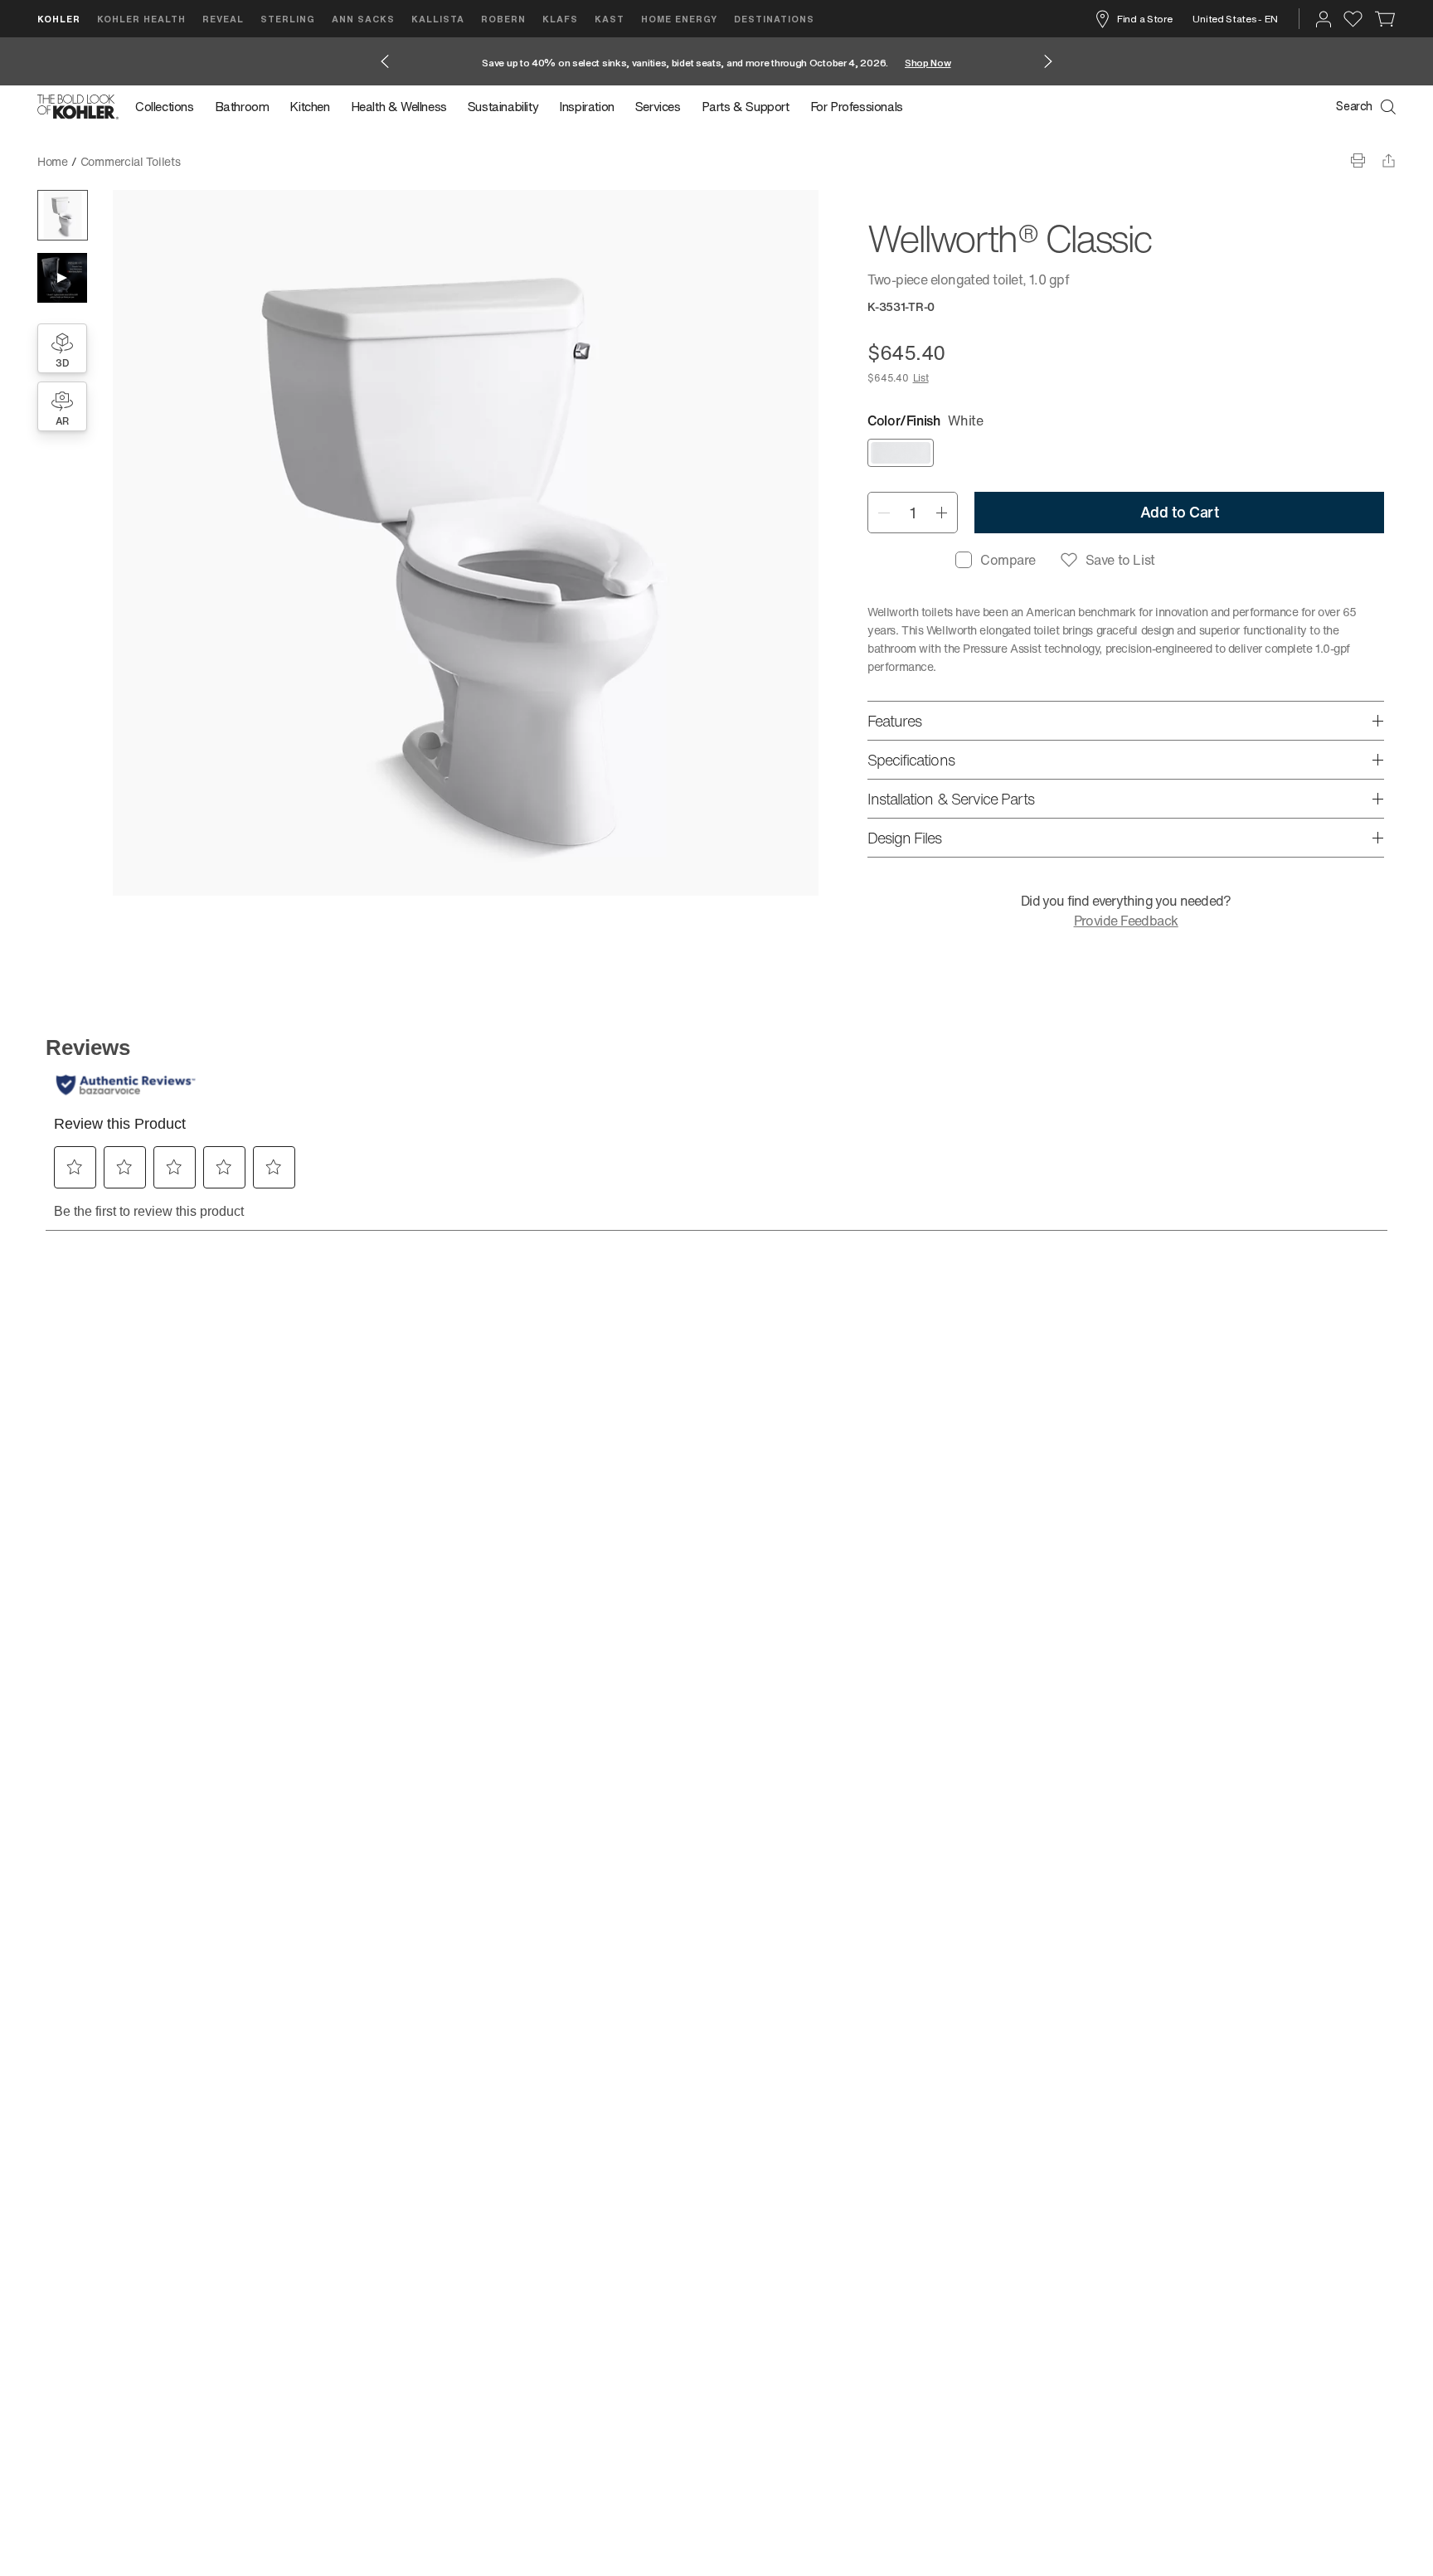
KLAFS (560, 19)
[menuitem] (170, 107)
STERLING (288, 19)
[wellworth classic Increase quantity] (942, 513)
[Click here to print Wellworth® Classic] (1358, 160)
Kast (610, 19)
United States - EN (1235, 19)
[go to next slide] (1048, 61)
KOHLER (59, 19)
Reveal (223, 19)
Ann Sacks (363, 19)
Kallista (438, 19)
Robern (503, 19)
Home (53, 161)
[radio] (901, 453)
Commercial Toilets (131, 161)
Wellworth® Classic (243, 161)
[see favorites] (1353, 19)
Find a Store (1144, 19)
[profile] (1324, 19)
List (921, 378)
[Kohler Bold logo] (78, 107)
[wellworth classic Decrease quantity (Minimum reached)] (884, 513)
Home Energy (679, 19)
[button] (63, 215)
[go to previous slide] (385, 61)
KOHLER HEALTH (141, 19)
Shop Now (928, 63)
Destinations (774, 19)
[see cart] (1385, 19)
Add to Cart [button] (1180, 512)
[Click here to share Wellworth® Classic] (1389, 160)
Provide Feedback (1126, 921)
